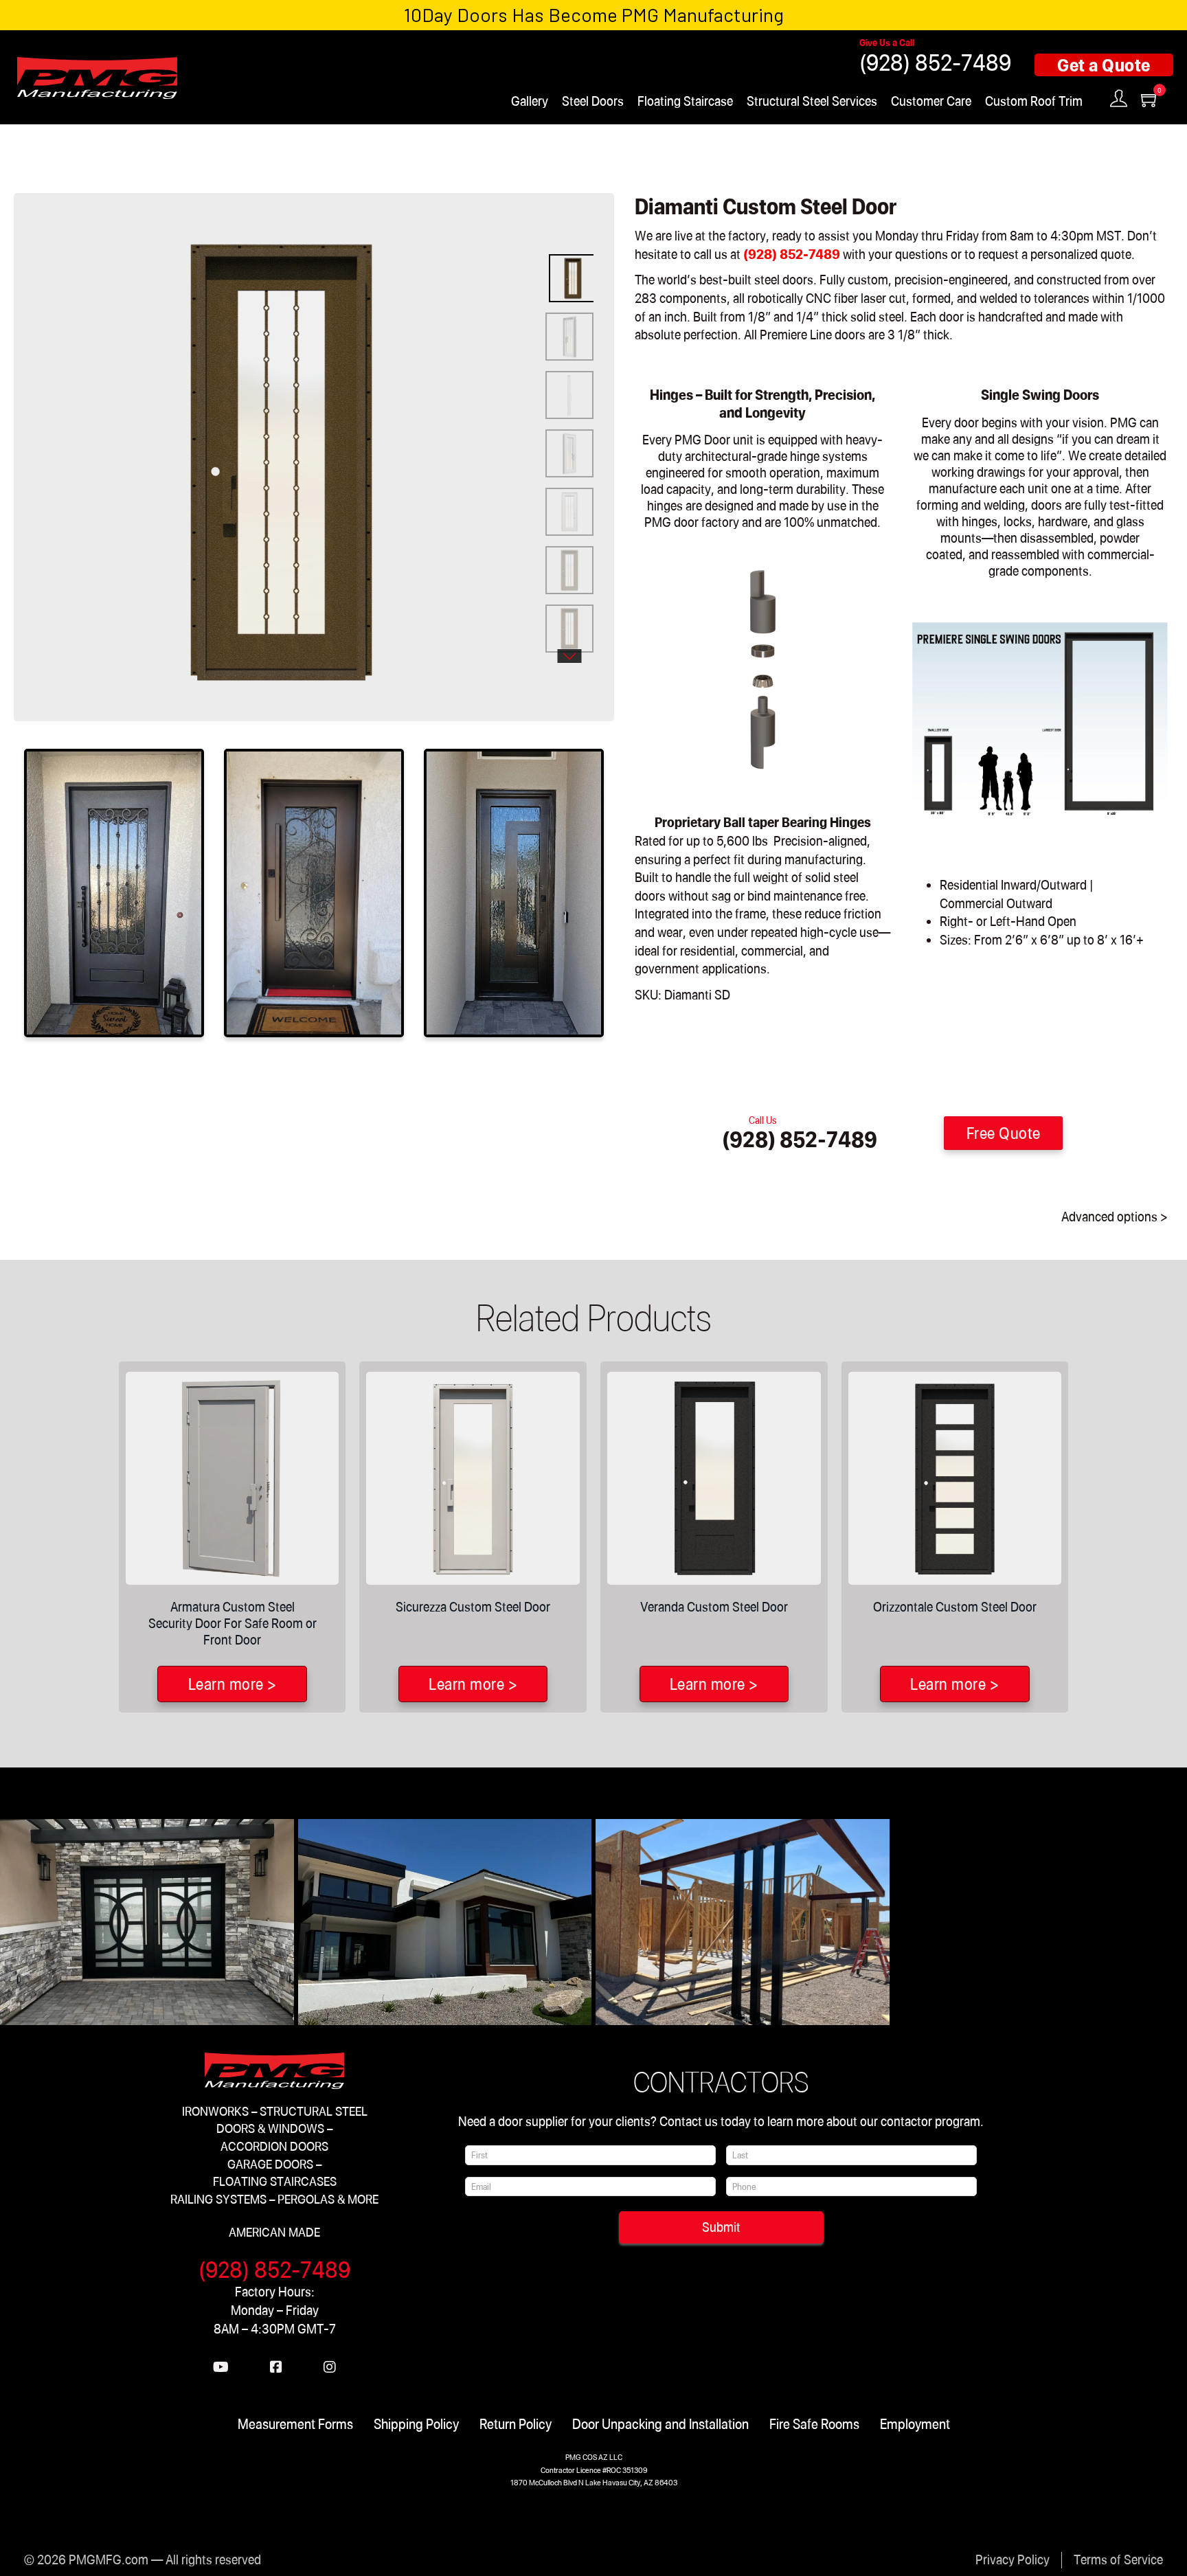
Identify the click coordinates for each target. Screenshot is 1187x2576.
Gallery (530, 101)
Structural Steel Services (812, 101)
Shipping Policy (416, 2424)
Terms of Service (1118, 2559)
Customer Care (931, 101)
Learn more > (233, 1684)
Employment (915, 2424)
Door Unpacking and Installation (660, 2424)
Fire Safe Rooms (814, 2424)
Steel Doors (593, 101)
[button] (506, 232)
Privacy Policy (1013, 2559)
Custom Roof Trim (1034, 101)
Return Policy (516, 2424)
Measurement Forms (295, 2424)
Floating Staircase (685, 101)
